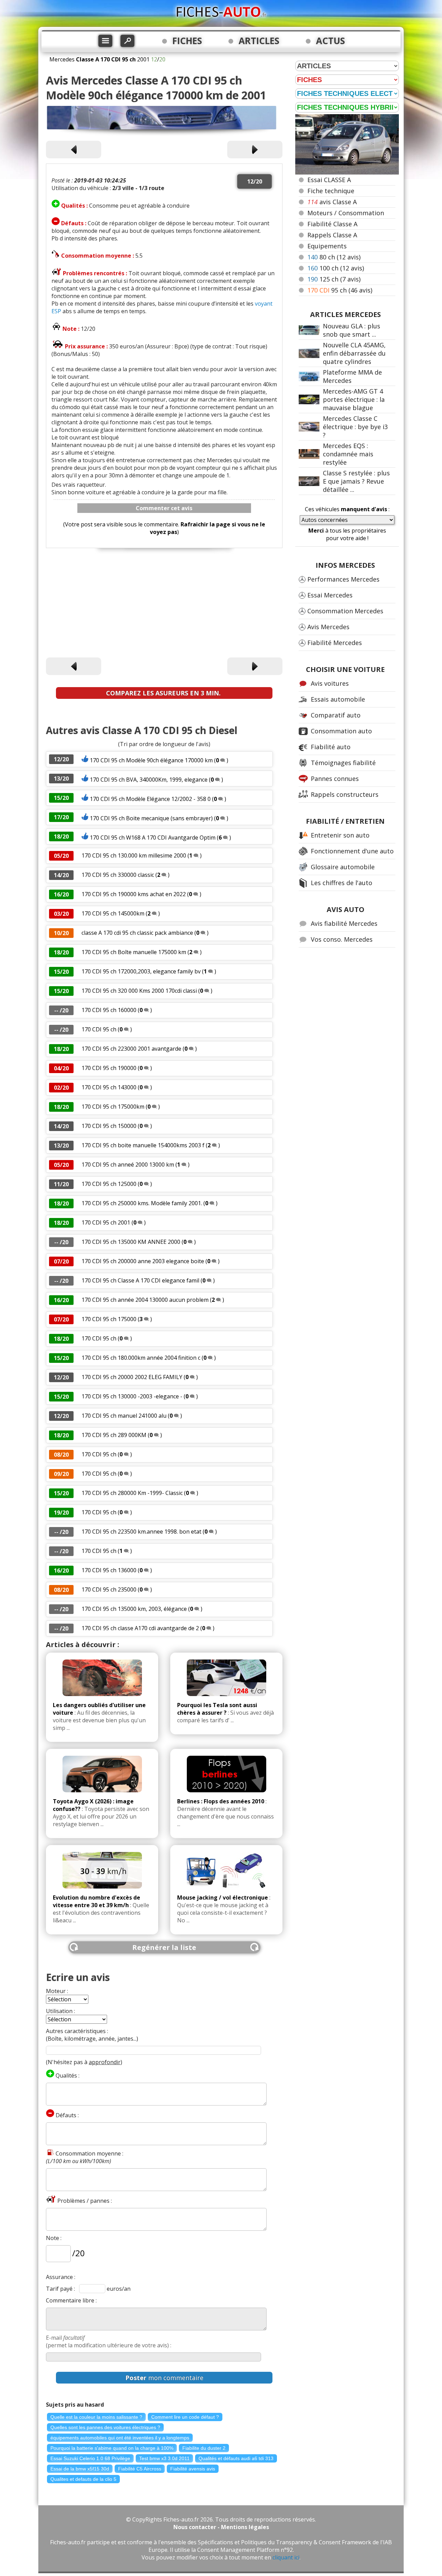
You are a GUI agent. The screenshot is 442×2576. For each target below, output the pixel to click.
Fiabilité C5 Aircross (140, 2469)
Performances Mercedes (343, 579)
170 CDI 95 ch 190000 (109, 1068)
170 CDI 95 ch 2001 (106, 1222)
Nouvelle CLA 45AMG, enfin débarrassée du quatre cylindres (354, 353)
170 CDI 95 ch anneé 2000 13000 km (128, 1165)
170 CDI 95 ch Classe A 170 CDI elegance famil (140, 1280)
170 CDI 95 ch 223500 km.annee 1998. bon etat (141, 1532)
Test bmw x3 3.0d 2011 (164, 2458)
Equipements (327, 246)
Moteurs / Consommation (346, 213)
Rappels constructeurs (345, 794)
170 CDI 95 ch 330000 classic (118, 875)
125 (334, 279)
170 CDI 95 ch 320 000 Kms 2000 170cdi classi (139, 991)
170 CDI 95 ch (99, 1029)
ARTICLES (259, 41)
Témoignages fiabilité (343, 763)
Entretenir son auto (340, 835)
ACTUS (330, 41)
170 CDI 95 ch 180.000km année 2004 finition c (141, 1358)
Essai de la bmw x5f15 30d (80, 2469)
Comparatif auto (336, 715)
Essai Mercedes (330, 595)
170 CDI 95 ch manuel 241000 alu (124, 1416)
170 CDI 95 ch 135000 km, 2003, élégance (135, 1609)
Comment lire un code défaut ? (185, 2417)
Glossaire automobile (343, 867)
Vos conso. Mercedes (342, 939)
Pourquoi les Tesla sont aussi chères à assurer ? (217, 1709)
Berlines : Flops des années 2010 (221, 1801)
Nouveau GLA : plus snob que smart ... (352, 330)
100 (336, 268)
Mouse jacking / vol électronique (223, 1898)
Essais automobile (338, 699)
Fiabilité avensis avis (193, 2469)
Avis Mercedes (328, 627)
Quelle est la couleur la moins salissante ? (96, 2417)
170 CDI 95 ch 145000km (113, 913)
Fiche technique (331, 191)
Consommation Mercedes (345, 611)
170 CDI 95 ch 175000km (113, 1107)
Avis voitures (330, 683)
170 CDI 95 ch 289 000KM (114, 1435)
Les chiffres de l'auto (342, 883)
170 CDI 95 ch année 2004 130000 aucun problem (145, 1300)
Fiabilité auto (331, 747)
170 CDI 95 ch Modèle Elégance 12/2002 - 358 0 (150, 799)
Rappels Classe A (332, 235)
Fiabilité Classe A (332, 224)
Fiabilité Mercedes (335, 643)
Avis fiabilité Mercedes (344, 923)
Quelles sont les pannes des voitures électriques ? (105, 2427)
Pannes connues (335, 779)
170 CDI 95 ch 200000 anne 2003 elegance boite (143, 1261)
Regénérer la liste (164, 1947)
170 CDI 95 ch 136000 (109, 1570)
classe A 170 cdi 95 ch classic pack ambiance (137, 933)
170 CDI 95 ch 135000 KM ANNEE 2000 (131, 1242)
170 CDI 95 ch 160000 (109, 1010)
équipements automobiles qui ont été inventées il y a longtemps (120, 2438)
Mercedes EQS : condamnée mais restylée (348, 454)
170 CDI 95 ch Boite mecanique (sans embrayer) (151, 818)
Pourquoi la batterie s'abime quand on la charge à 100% (112, 2448)
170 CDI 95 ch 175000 (109, 1319)
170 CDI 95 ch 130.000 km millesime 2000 (134, 855)
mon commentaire (164, 2378)
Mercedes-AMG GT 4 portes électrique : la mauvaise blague (354, 399)
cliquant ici (286, 2557)
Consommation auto (341, 731)
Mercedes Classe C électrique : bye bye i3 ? (355, 427)
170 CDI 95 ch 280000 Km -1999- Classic (132, 1493)
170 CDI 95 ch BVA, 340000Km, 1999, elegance (149, 780)
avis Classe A (332, 202)
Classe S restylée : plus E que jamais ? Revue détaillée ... (356, 481)
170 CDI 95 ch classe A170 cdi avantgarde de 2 (140, 1628)
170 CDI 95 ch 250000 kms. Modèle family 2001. (142, 1203)
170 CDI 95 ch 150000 (109, 1126)
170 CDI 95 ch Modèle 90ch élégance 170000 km (152, 760)
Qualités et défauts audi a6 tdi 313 (236, 2458)
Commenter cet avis (164, 508)
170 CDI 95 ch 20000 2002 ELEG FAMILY (132, 1377)
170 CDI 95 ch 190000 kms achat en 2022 (134, 894)
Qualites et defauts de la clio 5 (83, 2479)
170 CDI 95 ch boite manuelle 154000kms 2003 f (143, 1145)
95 (340, 290)
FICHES (187, 41)
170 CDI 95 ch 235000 (109, 1589)
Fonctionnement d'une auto (352, 851)
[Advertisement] (164, 604)
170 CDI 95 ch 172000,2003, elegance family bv (141, 971)
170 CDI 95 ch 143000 (109, 1087)
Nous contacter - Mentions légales (221, 2527)
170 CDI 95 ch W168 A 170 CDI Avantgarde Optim (153, 838)
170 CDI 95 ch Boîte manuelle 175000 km (134, 952)
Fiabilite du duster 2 (204, 2448)
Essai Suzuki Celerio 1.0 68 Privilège (90, 2458)
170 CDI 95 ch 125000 (109, 1184)
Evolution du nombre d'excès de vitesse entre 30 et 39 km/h (97, 1901)
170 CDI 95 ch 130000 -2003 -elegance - (132, 1396)
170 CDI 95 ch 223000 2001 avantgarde (131, 1049)
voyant (264, 304)
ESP (57, 311)
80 (334, 257)
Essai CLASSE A (329, 180)
